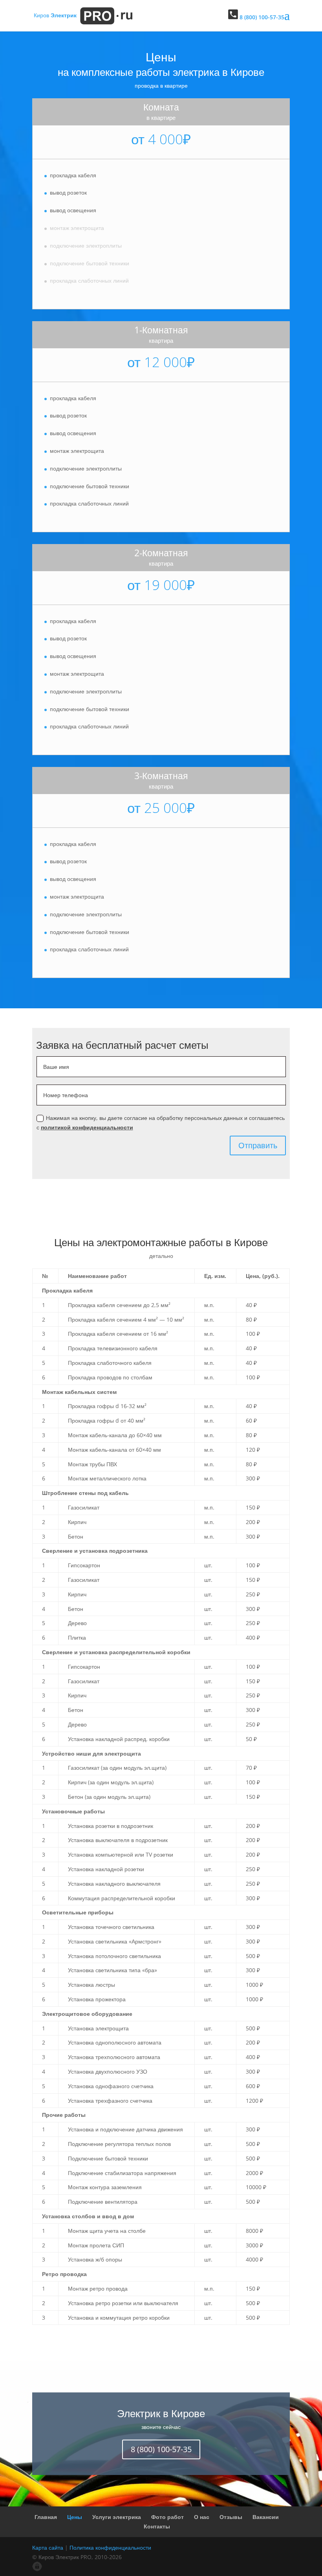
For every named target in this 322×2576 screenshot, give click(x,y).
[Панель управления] (37, 2569)
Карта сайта (48, 2548)
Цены (75, 2517)
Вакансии (266, 2517)
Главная (46, 2517)
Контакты (157, 2526)
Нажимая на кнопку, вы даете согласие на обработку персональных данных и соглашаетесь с (161, 1123)
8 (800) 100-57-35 (161, 2449)
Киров (55, 15)
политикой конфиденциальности (87, 1127)
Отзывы (231, 2517)
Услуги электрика (117, 2517)
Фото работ (167, 2517)
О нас (202, 2517)
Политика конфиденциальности (110, 2548)
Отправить (258, 1145)
